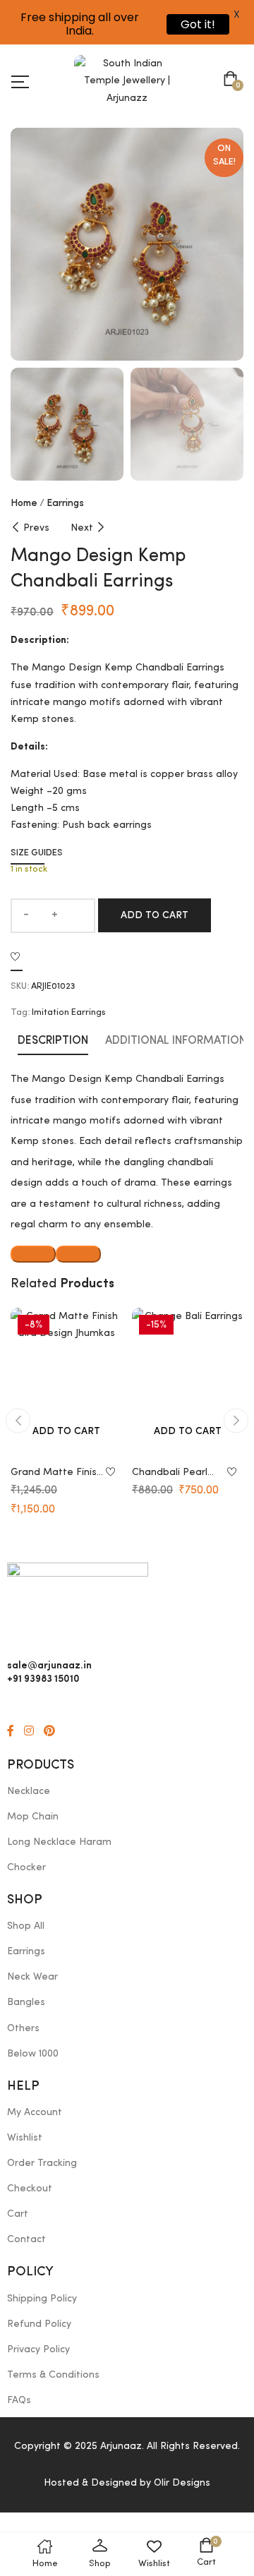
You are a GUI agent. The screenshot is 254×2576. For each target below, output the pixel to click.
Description (53, 1041)
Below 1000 (33, 2054)
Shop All (26, 1926)
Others (23, 2028)
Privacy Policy (38, 2349)
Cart (18, 2214)
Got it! (198, 24)
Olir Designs (182, 2483)
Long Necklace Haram (59, 1842)
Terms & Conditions (53, 2375)
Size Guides (37, 853)
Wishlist (25, 2138)
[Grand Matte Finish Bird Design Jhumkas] (66, 1382)
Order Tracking (42, 2163)
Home (24, 503)
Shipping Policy (42, 2299)
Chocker (26, 1867)
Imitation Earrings (69, 1012)
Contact (26, 2239)
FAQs (19, 2400)
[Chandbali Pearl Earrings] (188, 1382)
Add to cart (155, 915)
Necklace (29, 1791)
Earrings (65, 503)
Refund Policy (39, 2324)
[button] (233, 80)
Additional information (176, 1041)
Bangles (26, 2002)
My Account (35, 2112)
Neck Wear (32, 1977)
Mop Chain (33, 1817)
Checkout (30, 2189)
